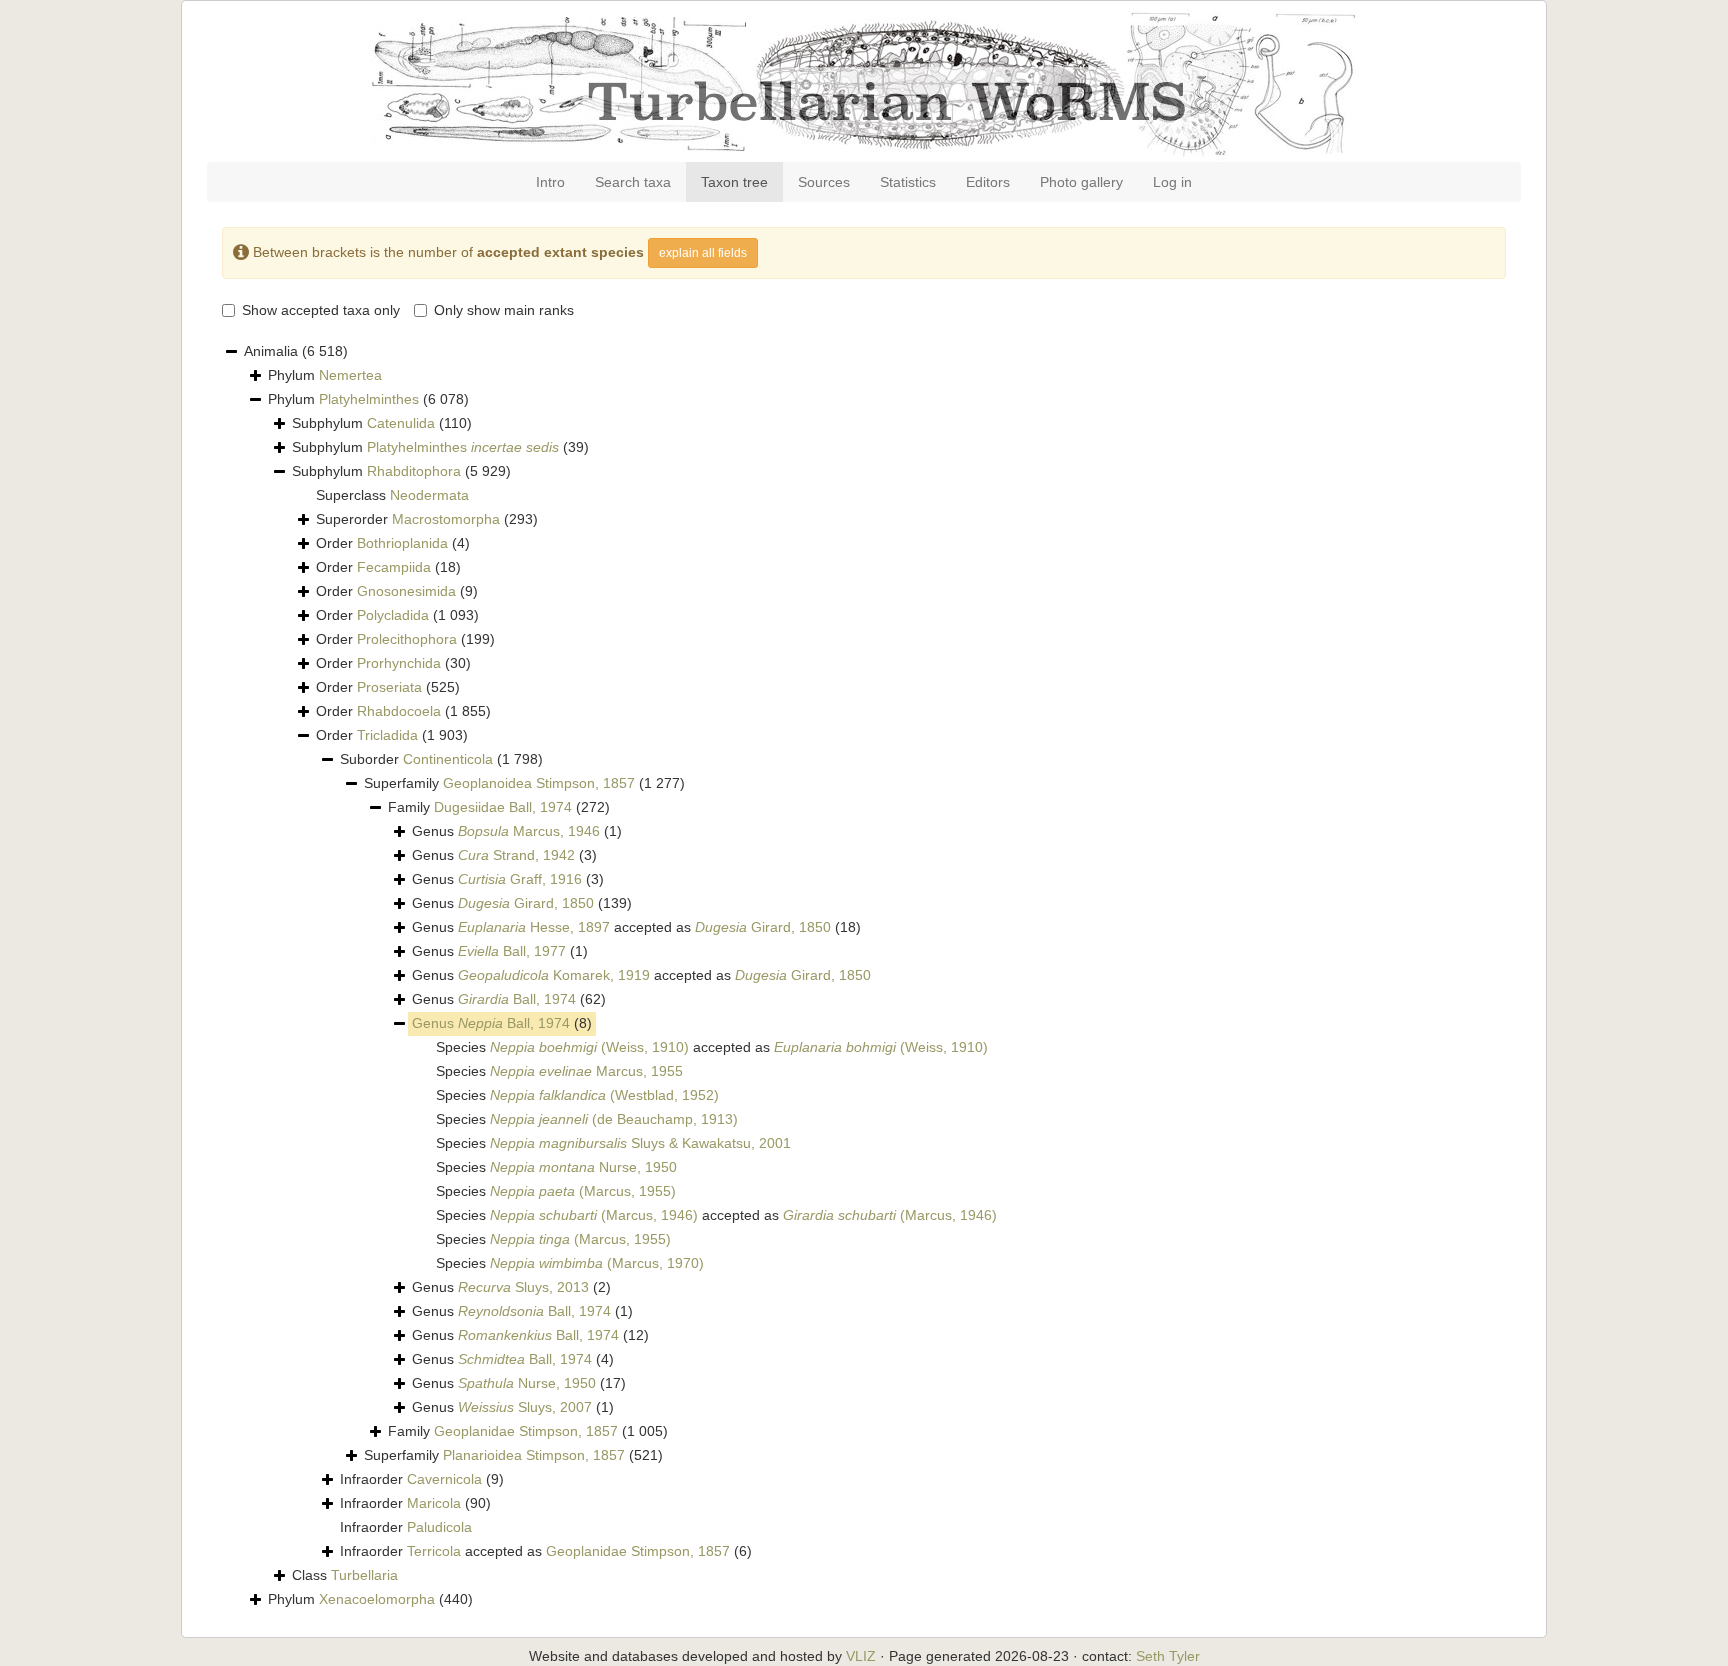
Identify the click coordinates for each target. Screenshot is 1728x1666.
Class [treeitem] (345, 1575)
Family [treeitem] (499, 807)
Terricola (434, 1551)
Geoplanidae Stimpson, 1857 (526, 1431)
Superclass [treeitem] (392, 495)
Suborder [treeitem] (441, 759)
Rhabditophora (414, 471)
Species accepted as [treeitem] (712, 1047)
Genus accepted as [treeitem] (636, 927)
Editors (988, 182)
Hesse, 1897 (534, 927)
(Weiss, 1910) (589, 1047)
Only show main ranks (504, 310)
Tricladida (387, 735)
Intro (550, 182)
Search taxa (633, 182)
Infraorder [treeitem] (422, 1479)
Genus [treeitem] (517, 831)
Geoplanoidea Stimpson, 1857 (539, 783)
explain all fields (703, 253)
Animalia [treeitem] (296, 351)
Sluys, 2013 (523, 1287)
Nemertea (350, 375)
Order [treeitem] (393, 543)
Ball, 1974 (517, 999)
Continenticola (448, 759)
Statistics (908, 182)
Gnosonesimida (406, 591)
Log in (1172, 182)
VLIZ (861, 1656)
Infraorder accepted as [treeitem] (546, 1551)
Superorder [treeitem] (427, 519)
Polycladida (393, 615)
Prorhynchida (399, 663)
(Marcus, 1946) (594, 1215)
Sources (824, 182)
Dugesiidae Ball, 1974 (503, 807)
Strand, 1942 (516, 855)
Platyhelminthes (369, 399)
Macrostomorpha (446, 519)
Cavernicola (444, 1479)
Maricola (434, 1503)
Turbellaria (364, 1575)
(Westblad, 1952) (604, 1095)
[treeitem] (502, 1024)
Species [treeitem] (559, 1071)
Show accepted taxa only (321, 310)
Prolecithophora (407, 639)
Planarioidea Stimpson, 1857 (534, 1455)
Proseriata (389, 687)
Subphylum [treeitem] (382, 423)
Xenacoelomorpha (377, 1599)
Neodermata (429, 495)
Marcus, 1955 (586, 1071)
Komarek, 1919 (554, 975)
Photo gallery (1081, 182)
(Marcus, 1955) (583, 1191)
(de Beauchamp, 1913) (614, 1119)
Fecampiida (394, 567)
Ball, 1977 (512, 951)
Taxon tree (734, 182)
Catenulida (401, 423)
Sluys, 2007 (525, 1407)
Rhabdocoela (399, 711)
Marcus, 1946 (529, 831)
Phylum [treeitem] (325, 375)
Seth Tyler (1168, 1656)
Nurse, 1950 (583, 1167)
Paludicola (439, 1527)
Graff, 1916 (520, 879)
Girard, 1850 (526, 903)
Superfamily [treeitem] (524, 783)
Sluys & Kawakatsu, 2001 (640, 1143)
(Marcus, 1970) (597, 1263)
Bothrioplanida (402, 543)
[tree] (864, 976)
